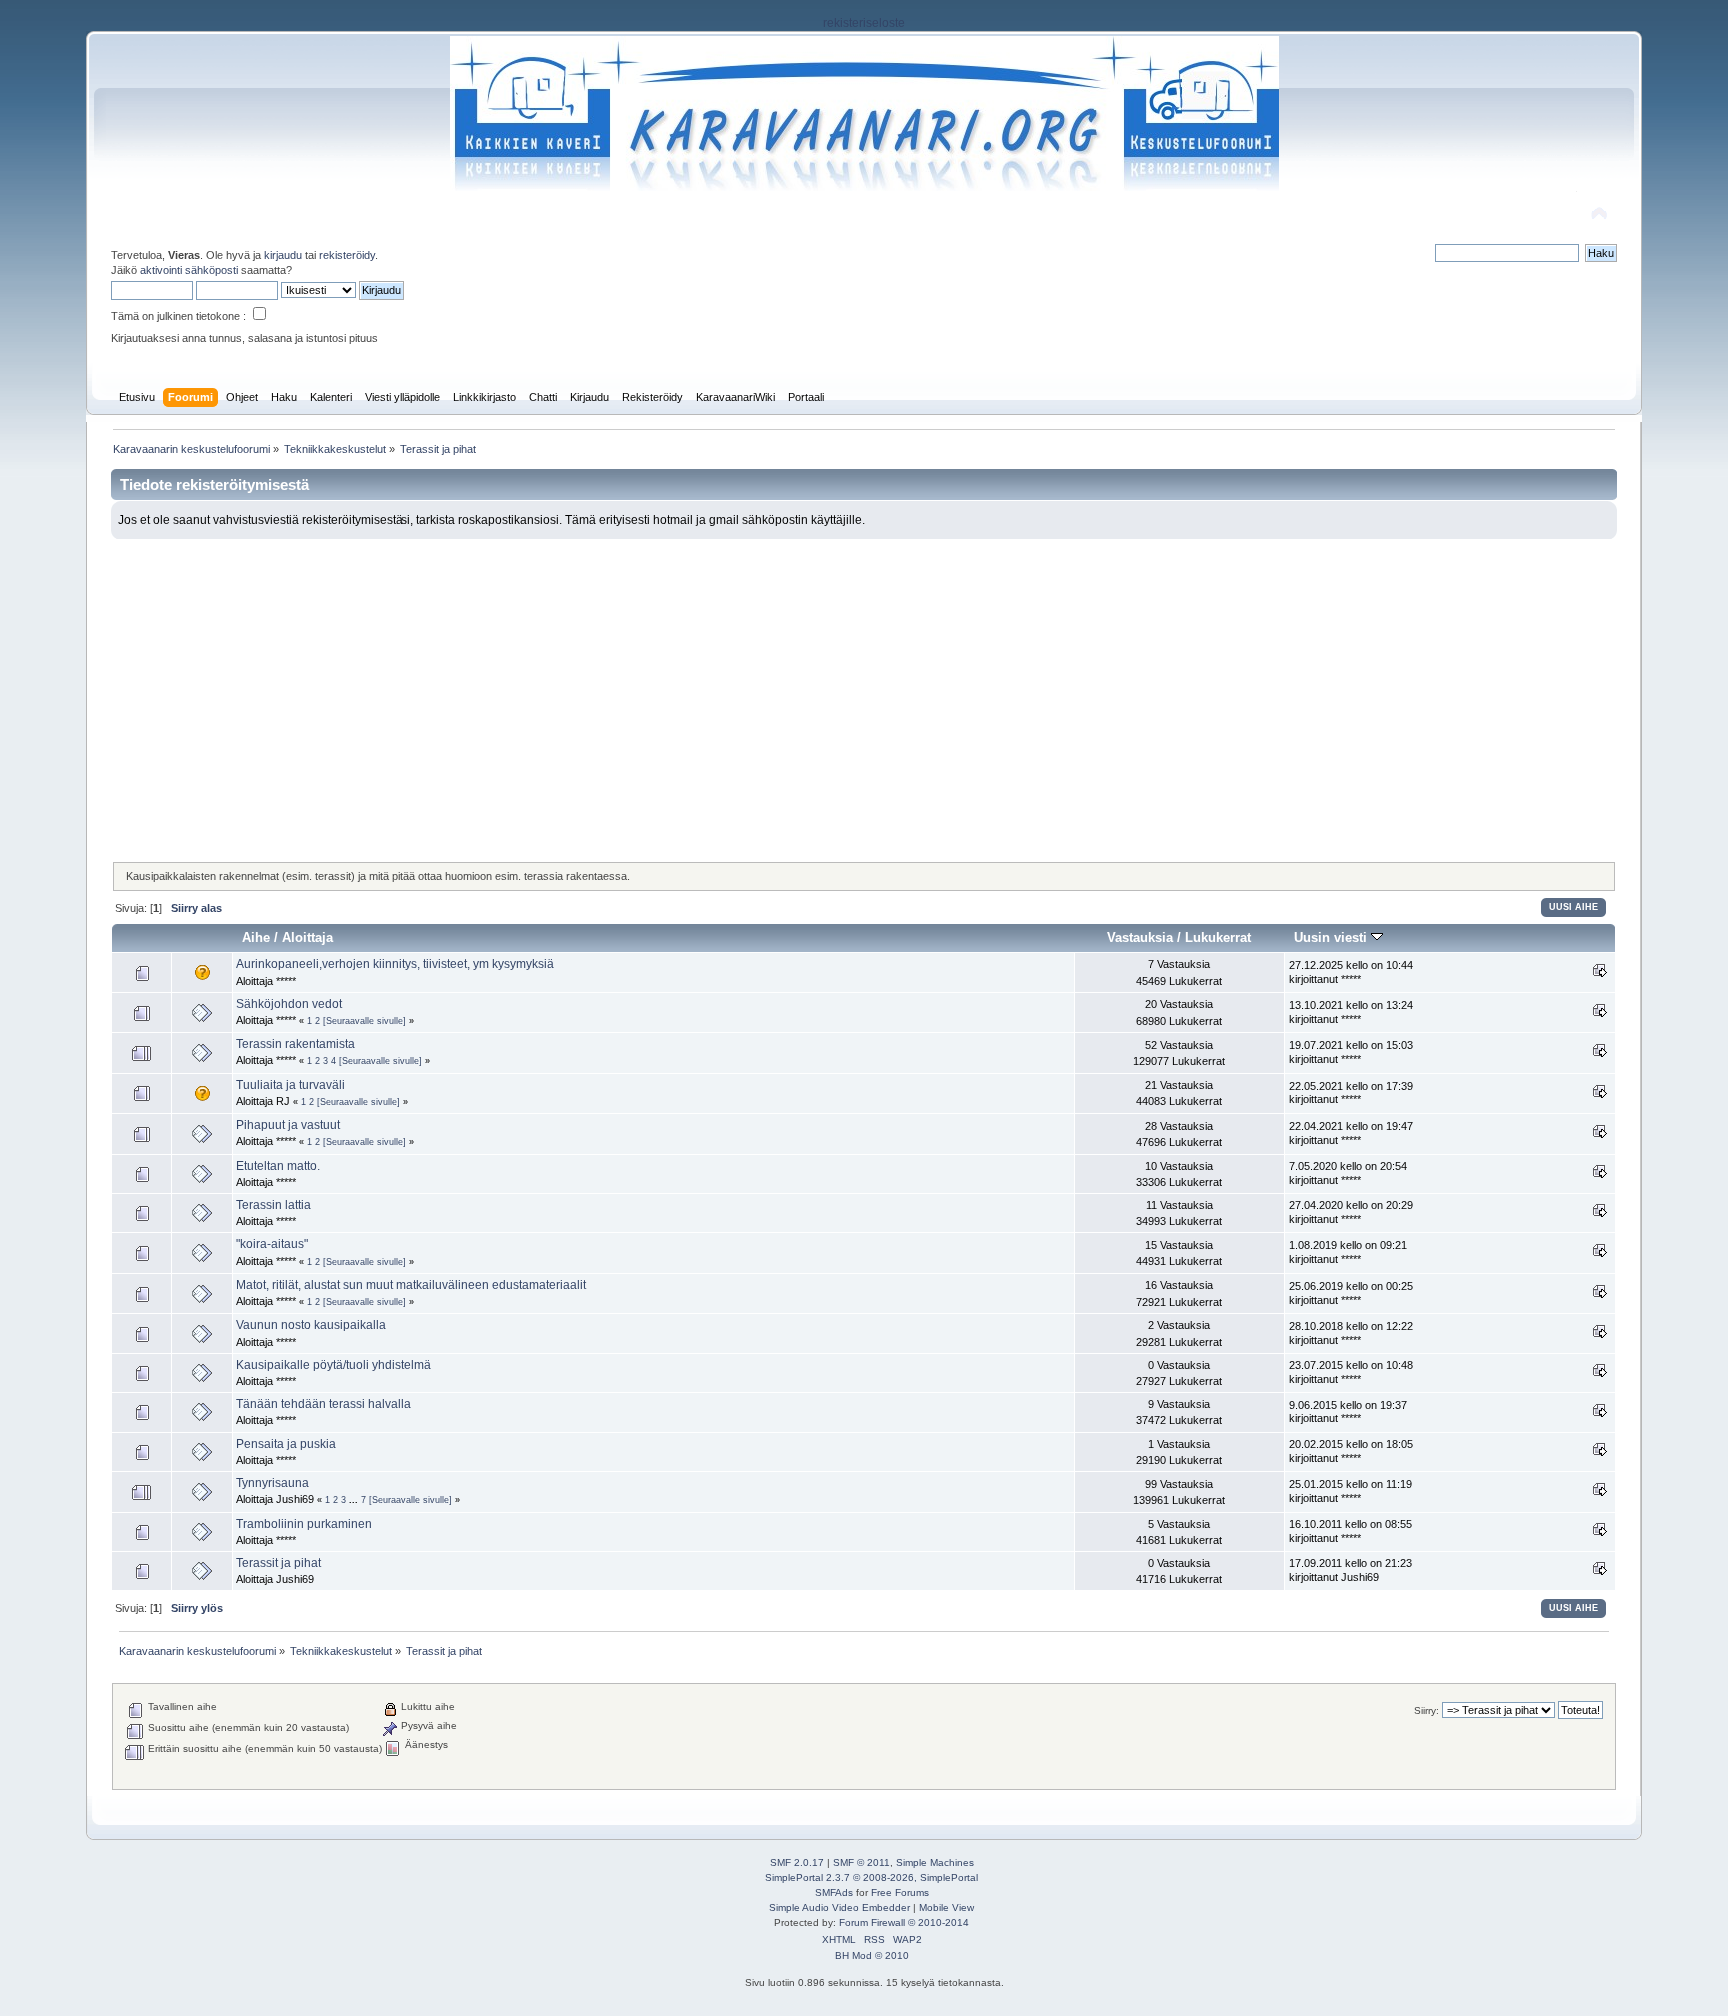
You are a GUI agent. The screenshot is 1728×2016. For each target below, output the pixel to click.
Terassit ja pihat (278, 1563)
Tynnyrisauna (272, 1483)
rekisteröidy (347, 255)
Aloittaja (307, 937)
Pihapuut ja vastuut (288, 1125)
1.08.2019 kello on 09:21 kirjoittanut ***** (1348, 1252)
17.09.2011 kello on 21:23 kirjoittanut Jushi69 (1350, 1570)
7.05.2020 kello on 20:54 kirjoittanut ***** (1348, 1173)
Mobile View (946, 1907)
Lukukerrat (1218, 937)
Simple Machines (935, 1862)
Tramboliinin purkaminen (304, 1524)
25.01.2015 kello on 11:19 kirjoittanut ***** (1350, 1491)
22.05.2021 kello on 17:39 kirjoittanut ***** (1351, 1093)
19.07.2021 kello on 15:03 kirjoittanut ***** (1351, 1052)
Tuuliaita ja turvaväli (290, 1085)
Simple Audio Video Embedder (839, 1907)
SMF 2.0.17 (797, 1862)
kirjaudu (283, 255)
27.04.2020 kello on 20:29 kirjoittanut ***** (1351, 1212)
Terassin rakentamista (295, 1044)
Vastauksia (1140, 937)
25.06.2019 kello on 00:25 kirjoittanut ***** (1351, 1293)
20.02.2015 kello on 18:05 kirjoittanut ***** (1351, 1451)
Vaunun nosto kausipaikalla (311, 1325)
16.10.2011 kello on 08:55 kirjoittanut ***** (1350, 1531)
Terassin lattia (273, 1205)
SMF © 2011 (861, 1862)
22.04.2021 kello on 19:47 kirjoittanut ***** (1351, 1133)
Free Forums (900, 1892)
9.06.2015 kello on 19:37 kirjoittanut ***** (1348, 1412)
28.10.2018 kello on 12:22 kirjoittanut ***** (1351, 1333)
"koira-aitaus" (272, 1244)
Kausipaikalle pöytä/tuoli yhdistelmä (333, 1365)
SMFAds (834, 1892)
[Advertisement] (864, 689)
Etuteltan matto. (278, 1166)
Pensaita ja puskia (286, 1444)
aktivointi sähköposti (189, 270)
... (355, 1500)
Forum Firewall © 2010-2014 (904, 1922)
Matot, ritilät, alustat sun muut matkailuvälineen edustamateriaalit (411, 1285)
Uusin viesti (1332, 937)
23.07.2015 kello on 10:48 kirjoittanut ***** (1351, 1372)
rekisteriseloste (864, 23)
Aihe (256, 937)
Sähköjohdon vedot (289, 1004)
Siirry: (1426, 1710)
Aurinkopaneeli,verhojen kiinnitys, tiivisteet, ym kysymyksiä (395, 964)
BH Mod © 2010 (872, 1955)
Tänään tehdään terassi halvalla (323, 1404)
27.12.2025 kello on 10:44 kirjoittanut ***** (1351, 972)
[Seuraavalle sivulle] (364, 1021)
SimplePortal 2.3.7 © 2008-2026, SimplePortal (871, 1877)
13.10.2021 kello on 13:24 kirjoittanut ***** (1351, 1012)
